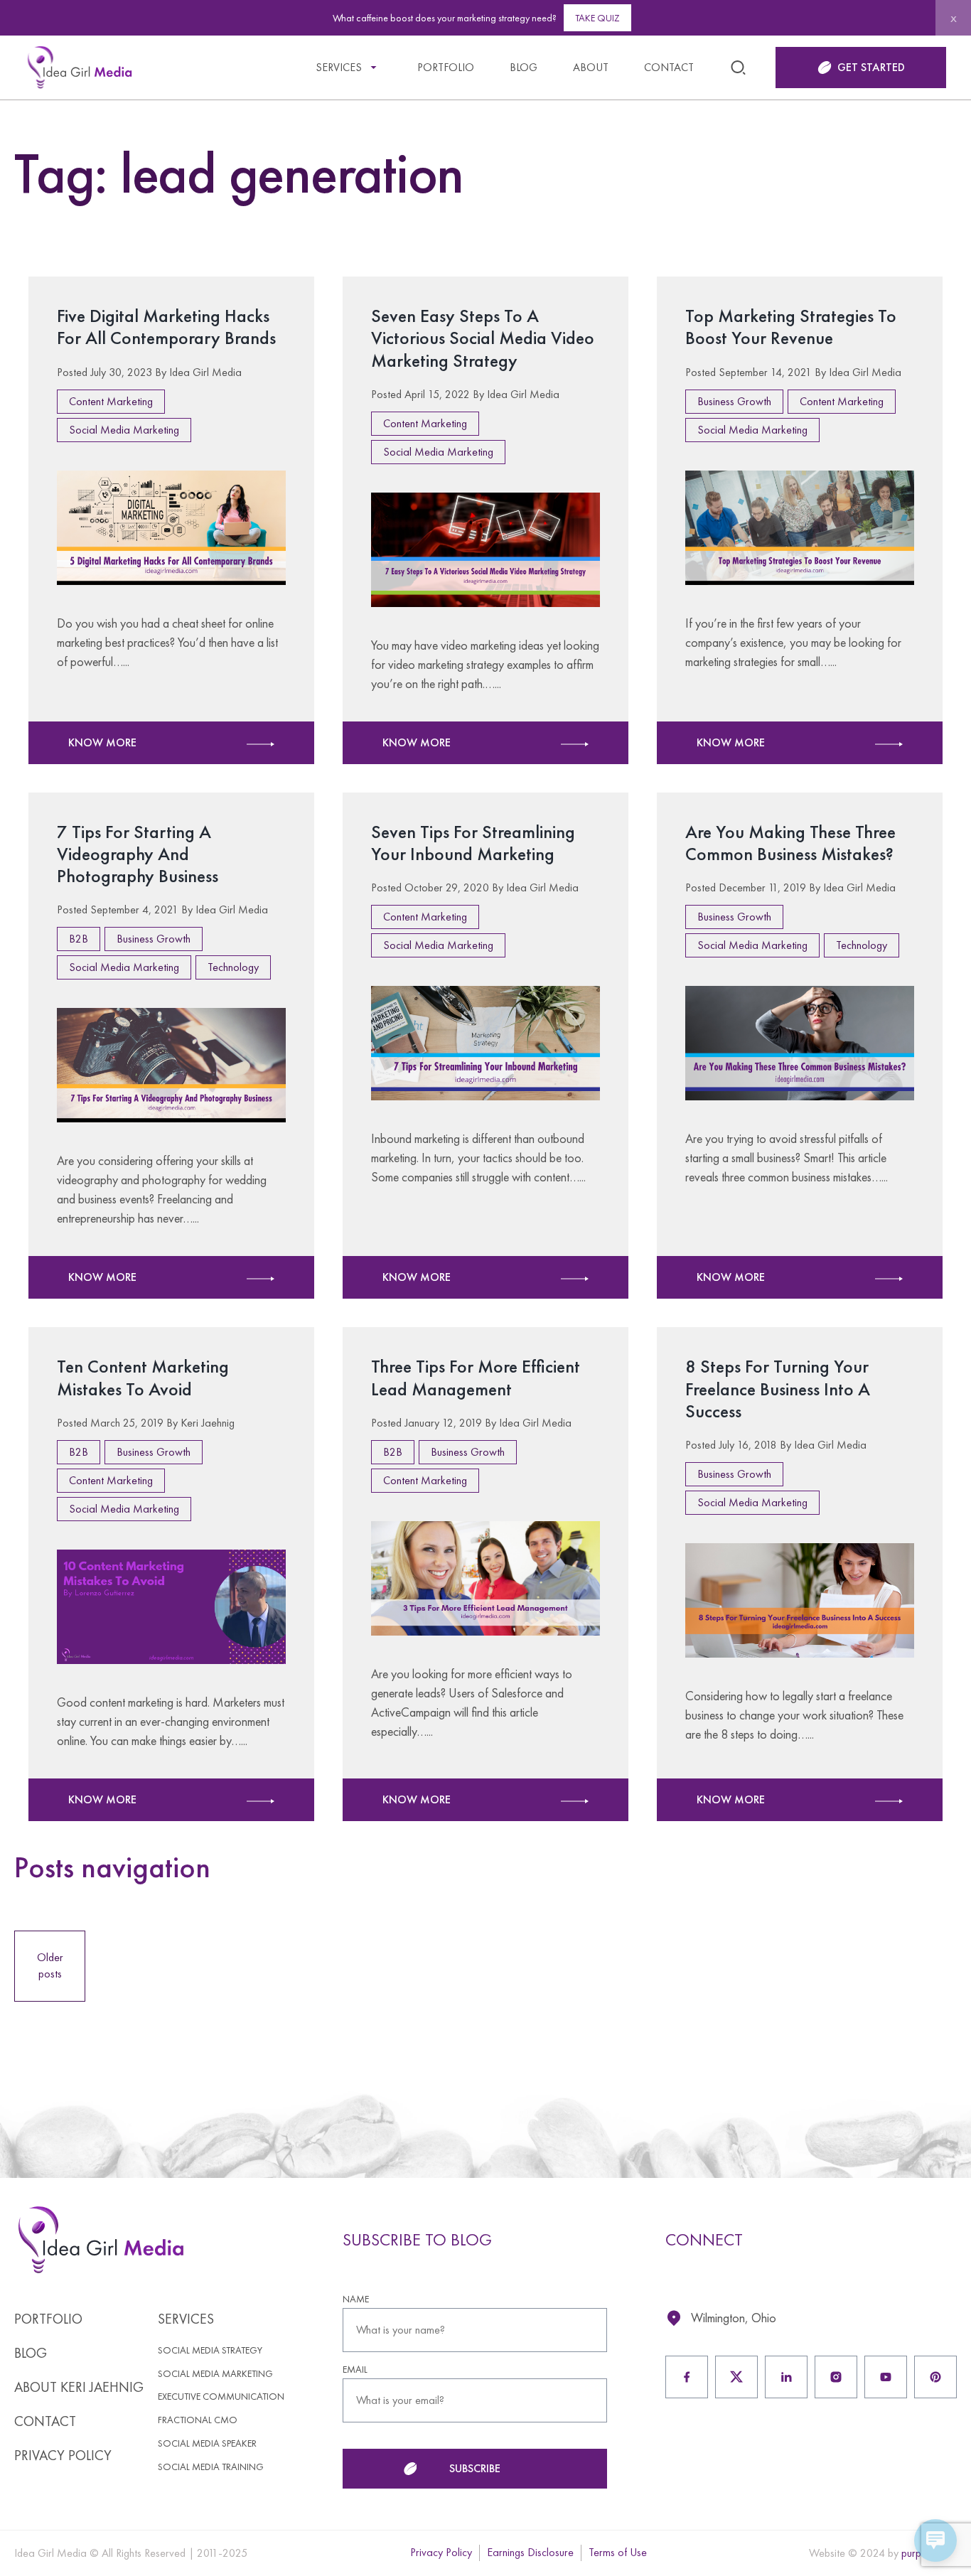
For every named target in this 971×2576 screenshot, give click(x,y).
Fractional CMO (198, 2420)
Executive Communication (221, 2397)
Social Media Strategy (210, 2350)
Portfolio (446, 67)
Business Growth (734, 401)
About (591, 67)
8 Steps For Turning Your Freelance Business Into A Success (778, 1388)
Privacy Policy (63, 2455)
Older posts (50, 1965)
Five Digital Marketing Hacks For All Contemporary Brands (166, 327)
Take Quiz (597, 18)
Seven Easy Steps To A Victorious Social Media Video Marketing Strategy (483, 338)
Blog (524, 67)
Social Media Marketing (124, 430)
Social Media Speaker (207, 2443)
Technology (233, 967)
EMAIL (355, 2370)
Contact (669, 67)
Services (339, 67)
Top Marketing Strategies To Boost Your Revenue (791, 327)
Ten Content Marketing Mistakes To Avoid (143, 1377)
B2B (79, 939)
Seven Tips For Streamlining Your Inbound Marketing (473, 843)
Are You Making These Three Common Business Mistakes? (790, 843)
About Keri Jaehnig (79, 2387)
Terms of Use (618, 2552)
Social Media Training (211, 2467)
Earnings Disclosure (530, 2552)
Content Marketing (111, 401)
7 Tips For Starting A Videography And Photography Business (138, 854)
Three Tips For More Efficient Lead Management (476, 1377)
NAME (356, 2299)
